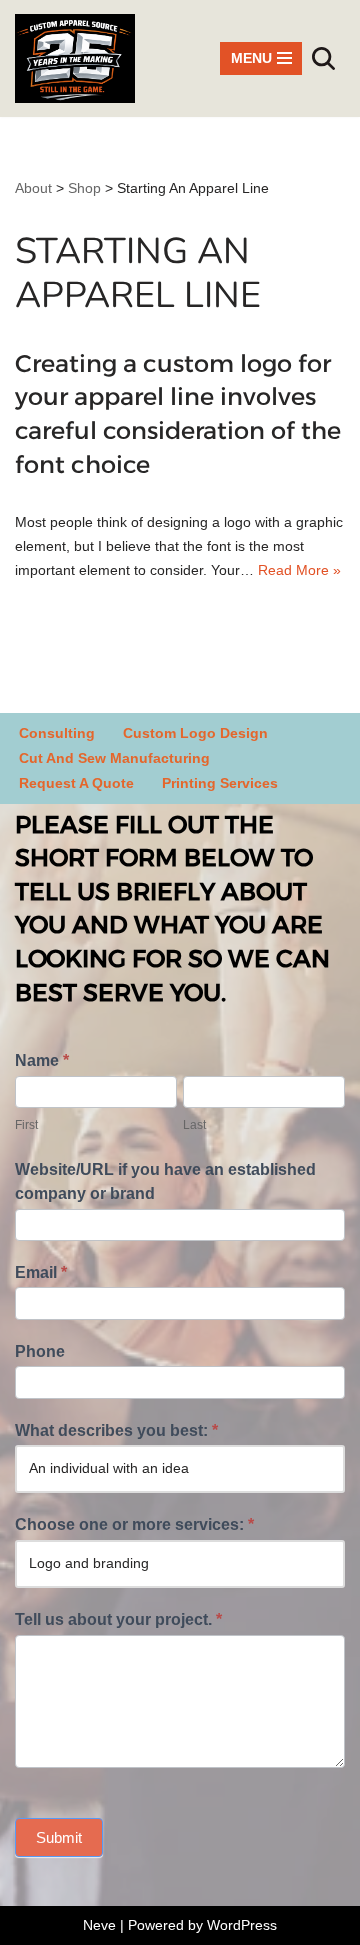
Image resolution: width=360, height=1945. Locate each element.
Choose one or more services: (134, 1524)
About (33, 188)
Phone (40, 1351)
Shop (84, 188)
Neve (99, 1925)
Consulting (57, 733)
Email (41, 1272)
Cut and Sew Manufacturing (114, 758)
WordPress (242, 1925)
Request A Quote (76, 783)
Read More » (299, 570)
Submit (59, 1837)
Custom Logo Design (195, 733)
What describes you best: (116, 1430)
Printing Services (220, 783)
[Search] (323, 58)
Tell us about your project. (118, 1619)
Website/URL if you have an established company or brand (165, 1181)
